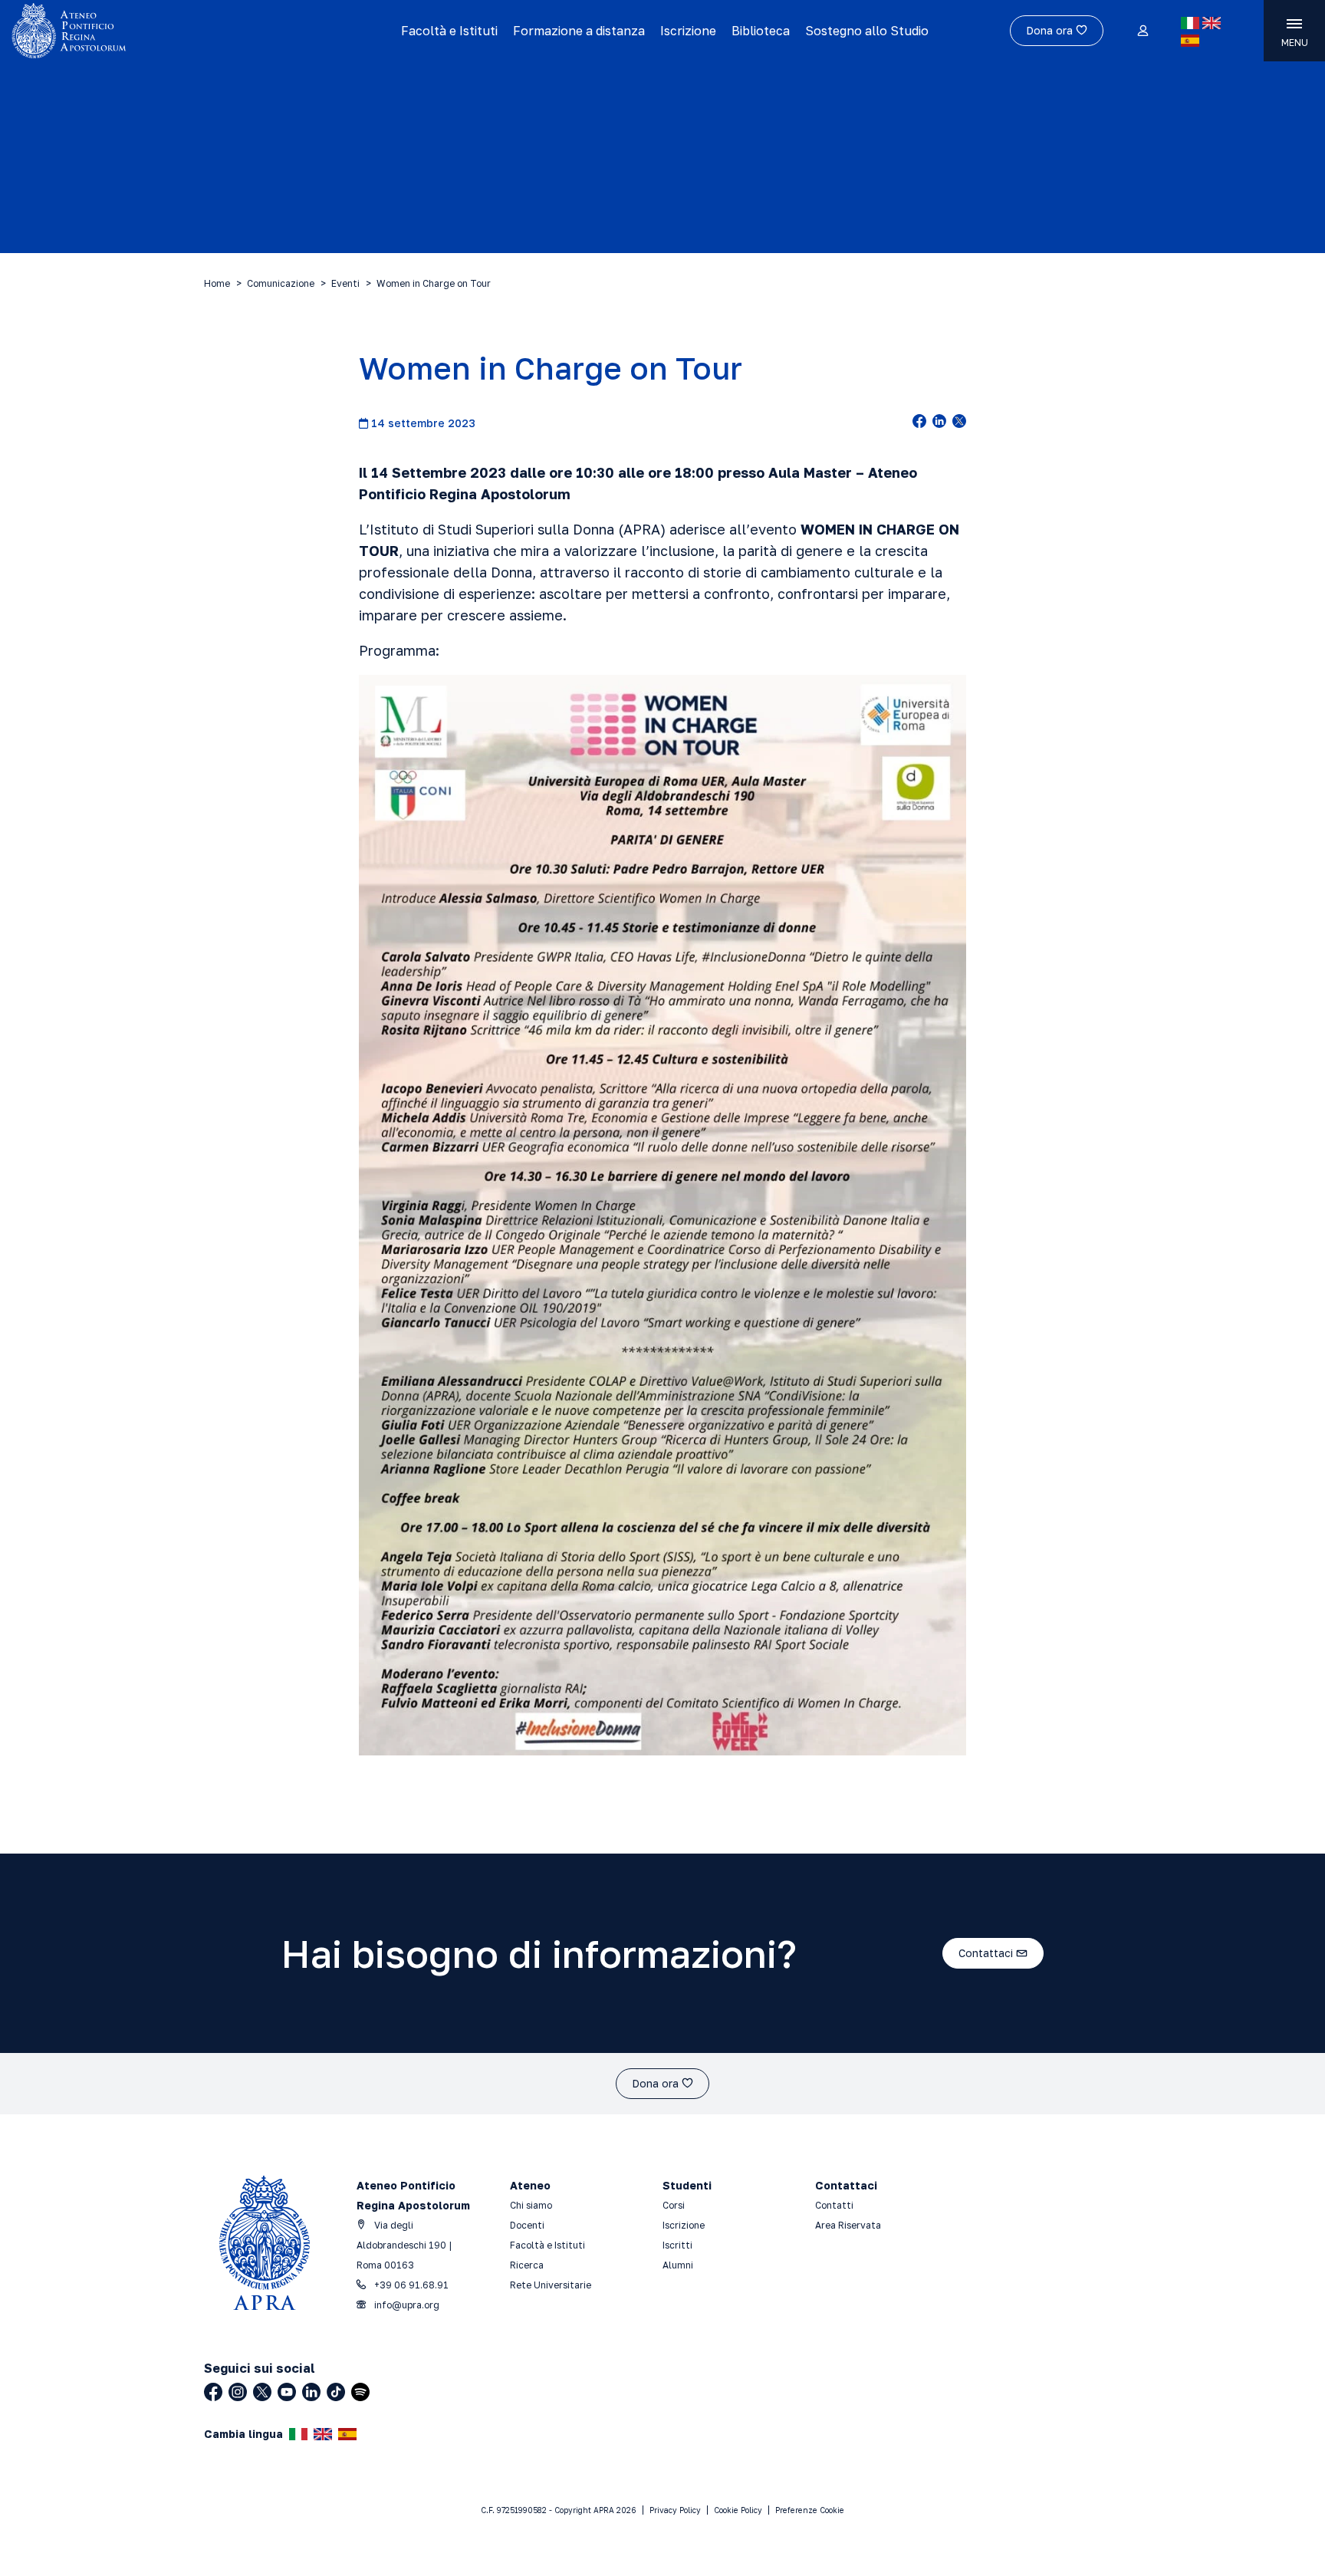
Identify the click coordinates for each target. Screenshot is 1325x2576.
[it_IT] (1190, 23)
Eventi (345, 283)
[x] (959, 423)
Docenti (527, 2225)
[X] (262, 2392)
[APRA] (167, 31)
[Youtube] (287, 2392)
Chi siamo (531, 2205)
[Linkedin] (311, 2392)
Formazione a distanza (579, 31)
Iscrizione (688, 31)
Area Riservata (848, 2225)
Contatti (834, 2205)
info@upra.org (406, 2305)
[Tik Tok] (336, 2392)
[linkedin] (939, 423)
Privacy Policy (675, 2510)
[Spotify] (360, 2392)
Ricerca (527, 2265)
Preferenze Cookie (810, 2510)
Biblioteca (761, 31)
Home (217, 283)
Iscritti (677, 2245)
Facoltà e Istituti (449, 31)
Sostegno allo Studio (867, 31)
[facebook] (919, 423)
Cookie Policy (738, 2510)
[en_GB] (1212, 23)
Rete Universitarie (551, 2285)
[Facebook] (213, 2392)
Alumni (678, 2265)
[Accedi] (1142, 31)
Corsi (674, 2205)
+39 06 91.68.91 (410, 2285)
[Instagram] (238, 2392)
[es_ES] (1190, 41)
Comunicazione (281, 283)
